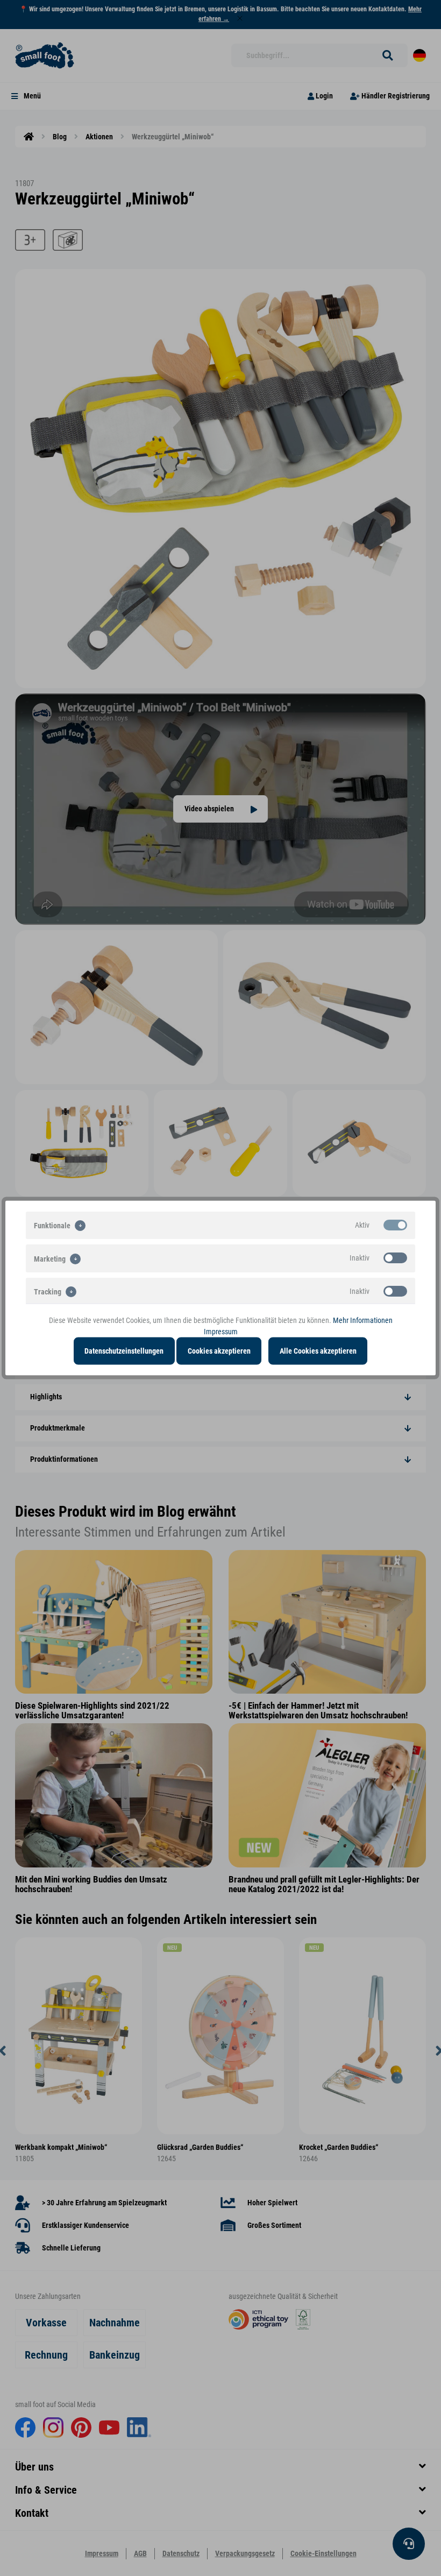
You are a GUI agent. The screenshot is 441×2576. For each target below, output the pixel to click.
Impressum (221, 1332)
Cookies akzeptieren (219, 1351)
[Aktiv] (395, 1225)
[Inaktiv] (395, 1258)
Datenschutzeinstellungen (124, 1351)
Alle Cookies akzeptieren (318, 1351)
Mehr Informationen (363, 1320)
